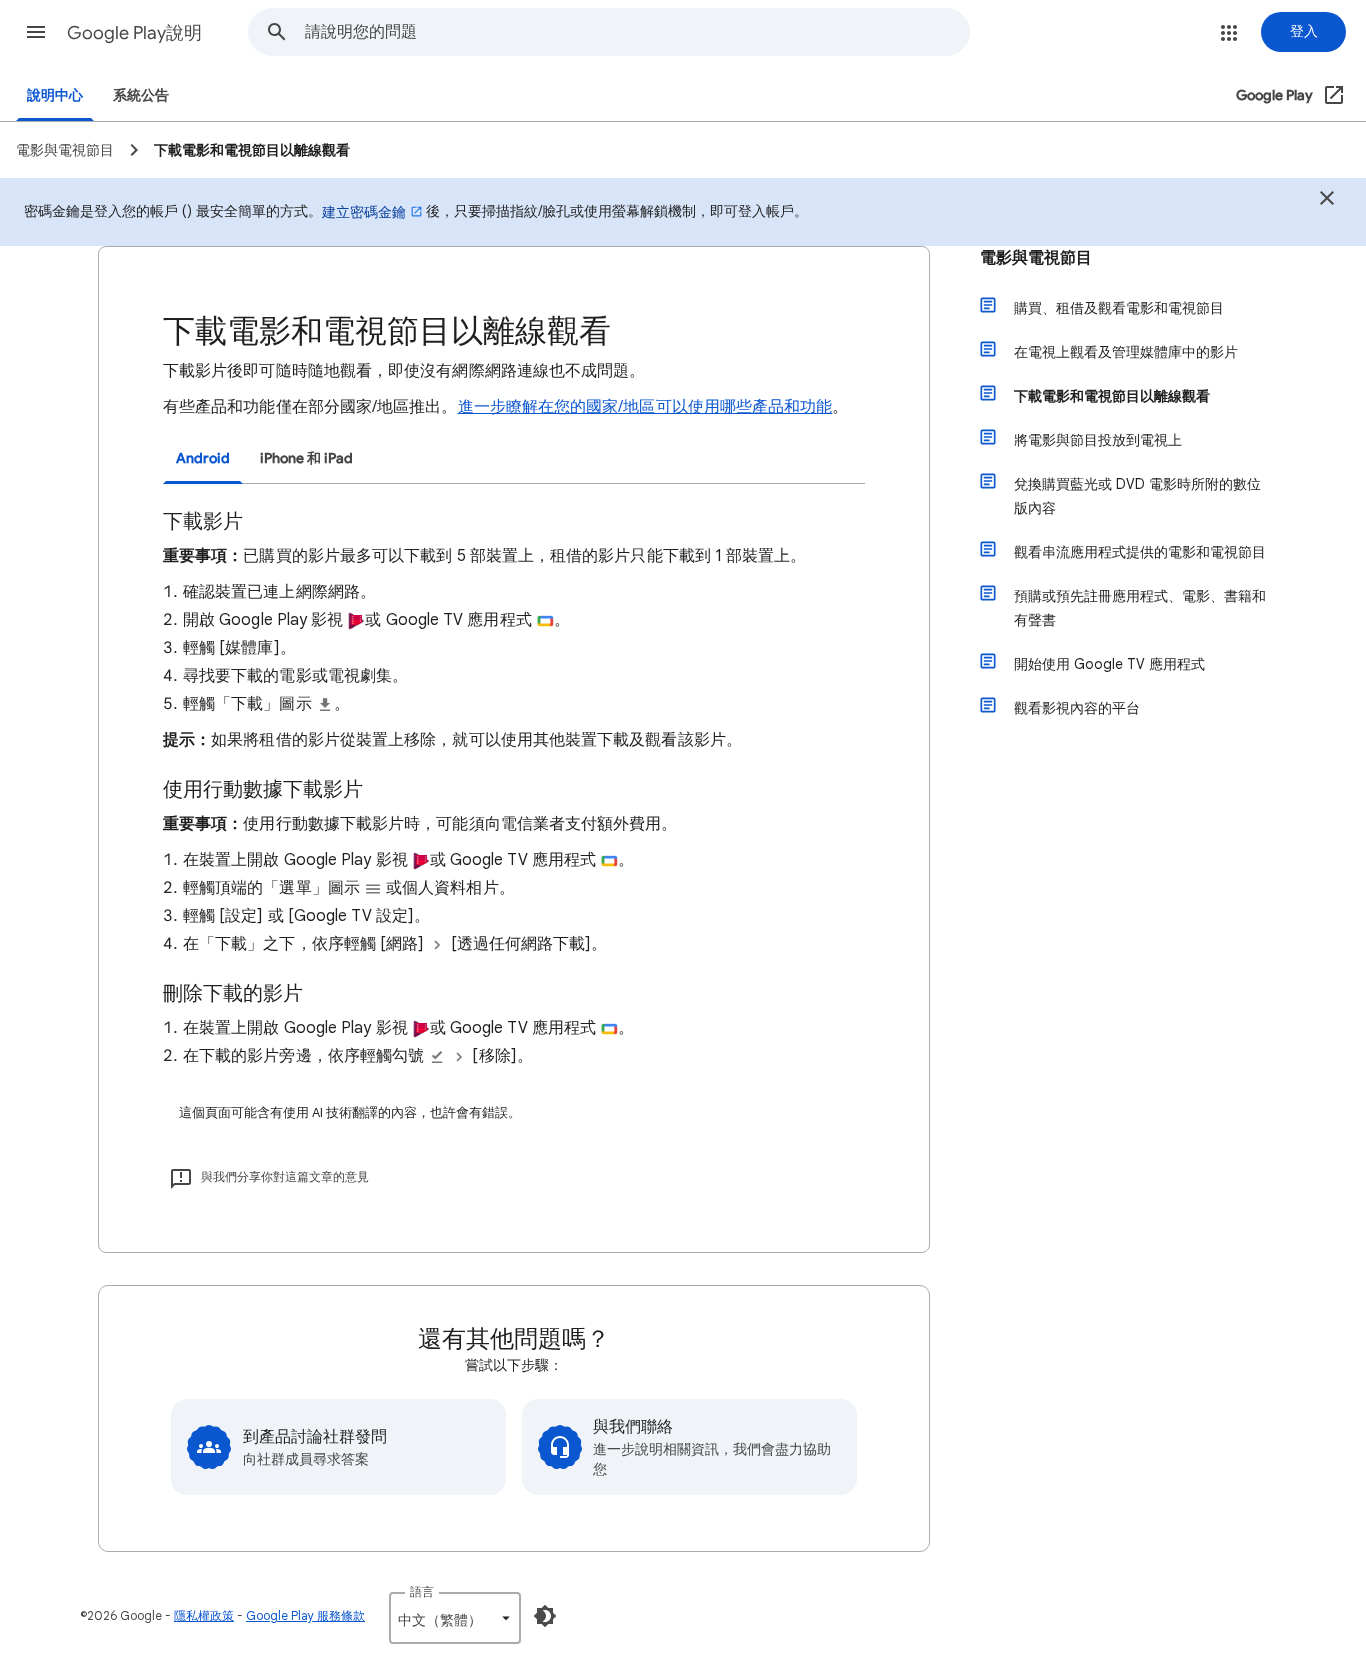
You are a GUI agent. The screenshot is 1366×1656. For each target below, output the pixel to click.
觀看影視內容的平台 (1077, 708)
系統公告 (141, 95)
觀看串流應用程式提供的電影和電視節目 (1140, 552)
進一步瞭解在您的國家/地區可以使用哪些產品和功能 (645, 407)
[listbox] (455, 1618)
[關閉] (1327, 201)
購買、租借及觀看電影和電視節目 (1119, 308)
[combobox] (637, 32)
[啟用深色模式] (545, 1616)
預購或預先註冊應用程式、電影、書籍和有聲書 (1140, 608)
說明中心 (55, 95)
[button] (36, 32)
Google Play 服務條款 (305, 1615)
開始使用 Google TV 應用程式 (1109, 664)
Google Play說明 (134, 33)
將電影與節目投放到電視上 (1098, 440)
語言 (422, 1591)
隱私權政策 (204, 1615)
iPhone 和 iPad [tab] (306, 458)
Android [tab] (203, 458)
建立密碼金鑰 (364, 212)
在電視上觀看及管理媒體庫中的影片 (1126, 352)
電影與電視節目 (1036, 258)
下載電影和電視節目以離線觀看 (1112, 396)
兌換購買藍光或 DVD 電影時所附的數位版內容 (1137, 496)
